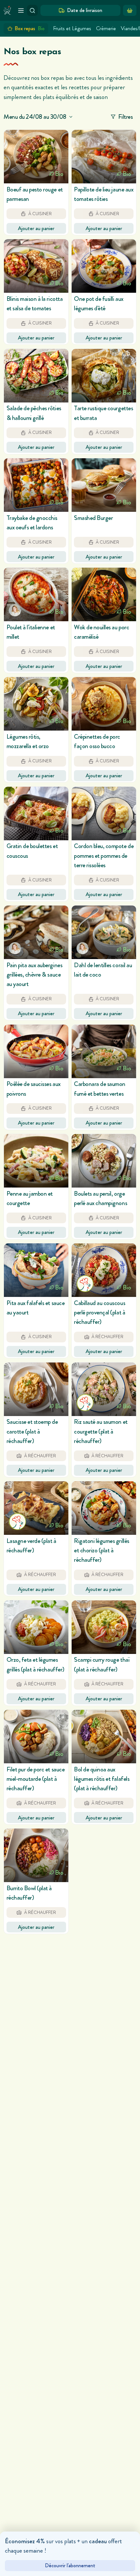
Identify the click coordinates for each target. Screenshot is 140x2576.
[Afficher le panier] (130, 10)
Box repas (30, 28)
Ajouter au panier (36, 228)
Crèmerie (106, 28)
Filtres (126, 117)
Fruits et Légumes (72, 28)
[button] (36, 182)
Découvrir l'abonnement (70, 2565)
